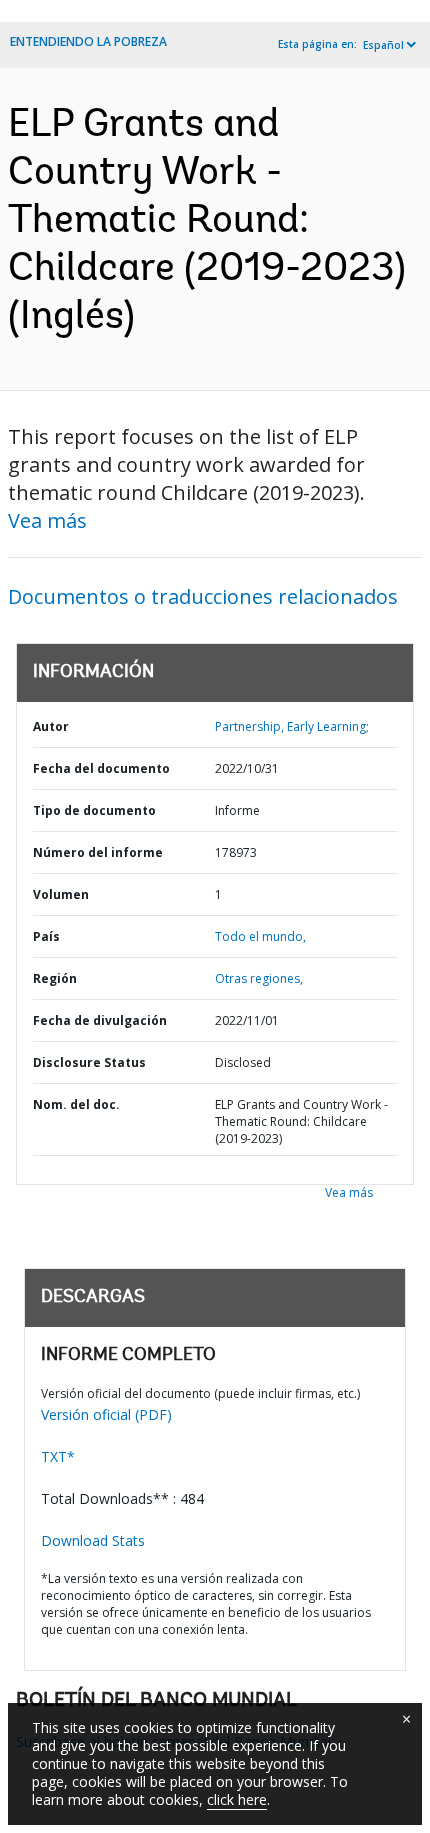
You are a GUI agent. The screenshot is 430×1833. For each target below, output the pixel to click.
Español (383, 45)
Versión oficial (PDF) (106, 1414)
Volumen (61, 894)
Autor (51, 726)
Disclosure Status (89, 1062)
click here (237, 1799)
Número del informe (98, 852)
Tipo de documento (94, 810)
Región (55, 978)
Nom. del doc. (76, 1104)
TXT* (58, 1456)
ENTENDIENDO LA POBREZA (88, 41)
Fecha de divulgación (100, 1020)
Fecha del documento (101, 768)
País (46, 936)
